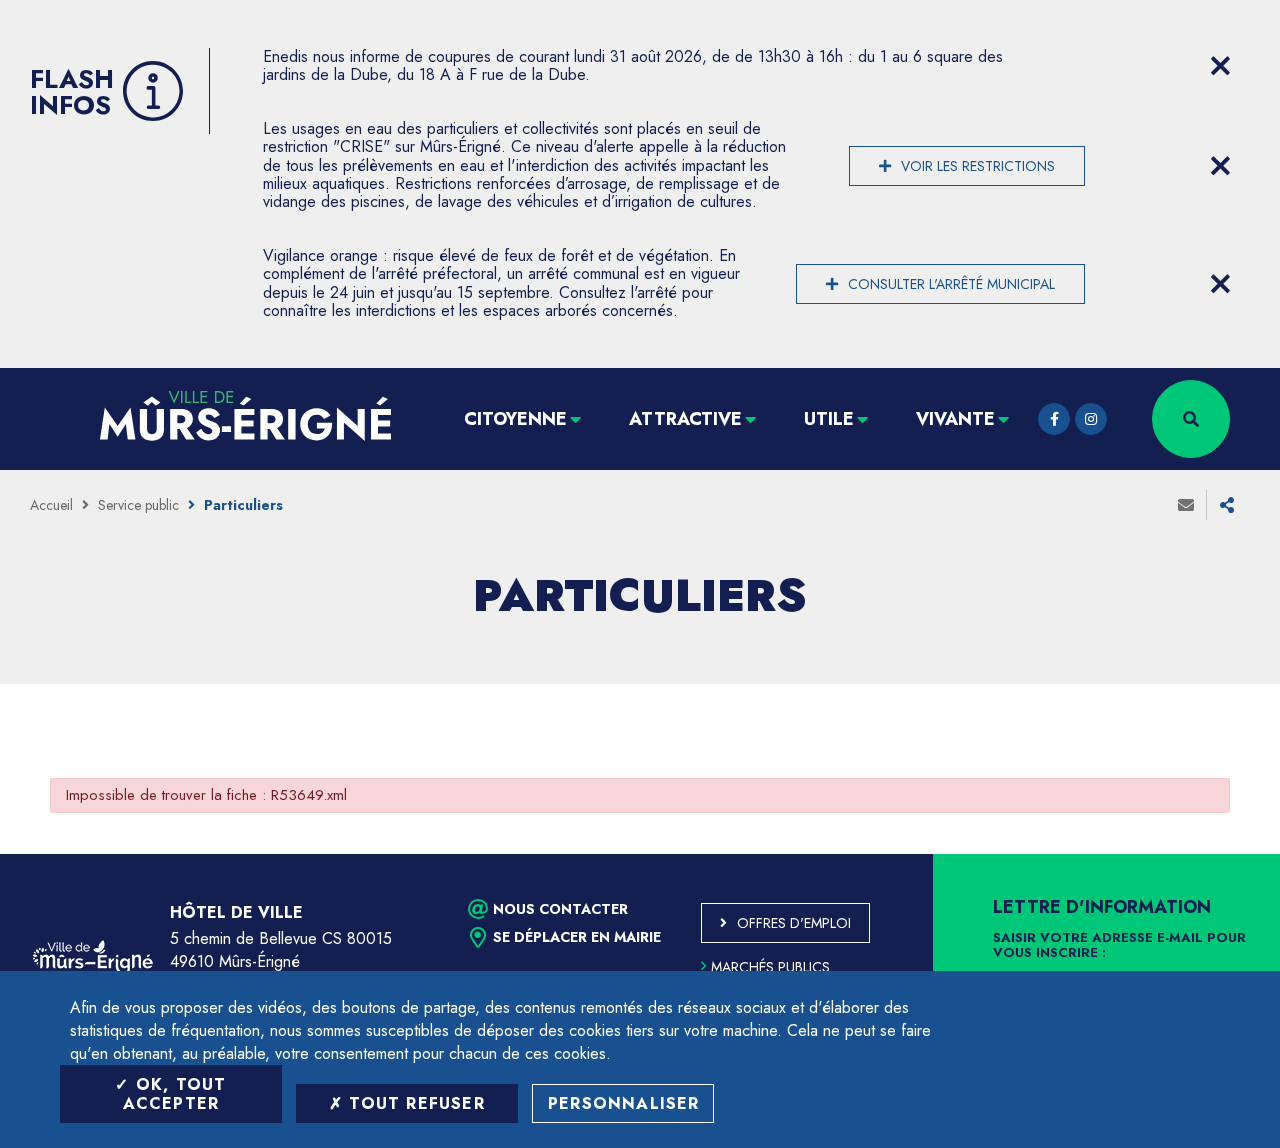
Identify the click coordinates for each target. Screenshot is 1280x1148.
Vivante (955, 419)
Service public (138, 505)
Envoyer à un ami (1186, 505)
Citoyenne (515, 419)
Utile (829, 419)
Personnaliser (624, 1103)
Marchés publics (770, 967)
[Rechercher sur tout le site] (1191, 419)
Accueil (51, 505)
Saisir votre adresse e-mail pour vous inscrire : (1119, 946)
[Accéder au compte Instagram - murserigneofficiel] (1091, 419)
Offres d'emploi (794, 923)
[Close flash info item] (1220, 66)
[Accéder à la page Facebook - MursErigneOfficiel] (1054, 419)
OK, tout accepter (175, 1094)
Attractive (685, 419)
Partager (1227, 505)
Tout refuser (414, 1103)
